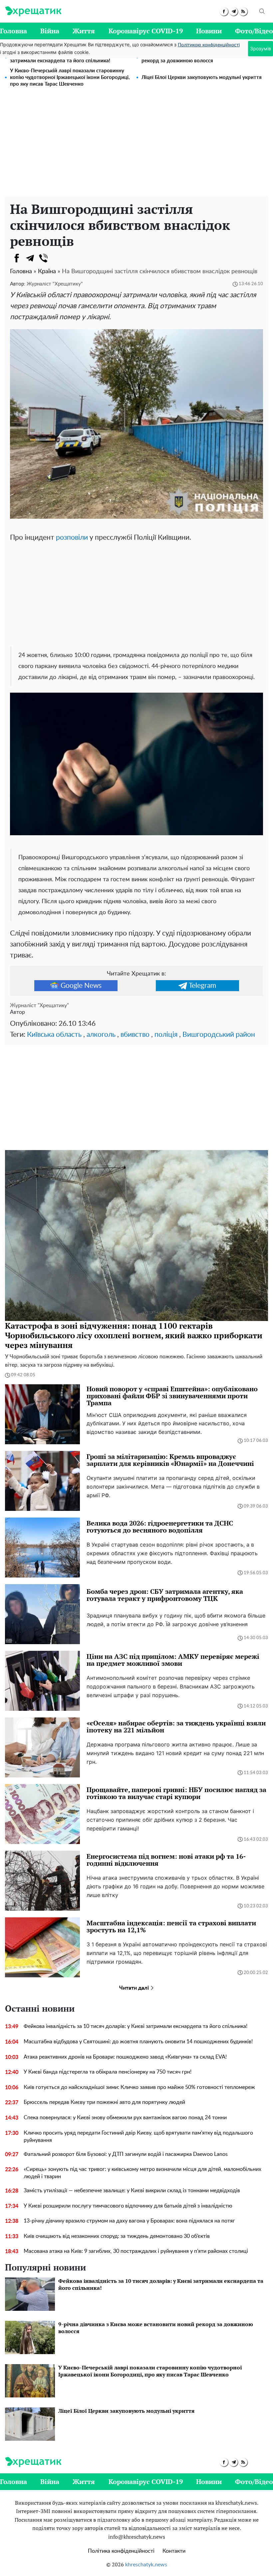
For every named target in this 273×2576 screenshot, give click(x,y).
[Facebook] (17, 258)
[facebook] (224, 11)
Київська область (54, 1035)
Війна (50, 31)
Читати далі (135, 1988)
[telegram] (234, 11)
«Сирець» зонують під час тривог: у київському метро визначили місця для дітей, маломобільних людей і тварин (142, 2173)
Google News (81, 986)
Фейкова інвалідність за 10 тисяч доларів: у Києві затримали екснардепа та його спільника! (136, 2026)
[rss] (243, 11)
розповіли (72, 538)
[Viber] (43, 258)
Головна (13, 31)
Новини (209, 31)
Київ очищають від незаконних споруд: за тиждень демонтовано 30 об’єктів (117, 2236)
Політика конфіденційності (121, 2551)
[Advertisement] (136, 146)
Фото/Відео (254, 31)
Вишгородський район (219, 1035)
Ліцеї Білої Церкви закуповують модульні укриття (202, 77)
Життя (84, 31)
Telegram (202, 986)
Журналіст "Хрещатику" (55, 284)
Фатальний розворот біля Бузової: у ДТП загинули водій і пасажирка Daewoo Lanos (126, 2154)
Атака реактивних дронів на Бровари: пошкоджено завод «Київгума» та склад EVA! (125, 2057)
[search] (262, 11)
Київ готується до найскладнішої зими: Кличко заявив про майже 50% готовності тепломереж (139, 2087)
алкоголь (101, 1035)
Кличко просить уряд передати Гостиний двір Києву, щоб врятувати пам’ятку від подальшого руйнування (138, 2137)
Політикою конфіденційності (209, 45)
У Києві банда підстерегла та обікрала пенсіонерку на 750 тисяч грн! (108, 2072)
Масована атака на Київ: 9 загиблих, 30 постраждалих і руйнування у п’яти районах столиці (136, 2251)
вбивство (135, 1035)
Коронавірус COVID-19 (146, 31)
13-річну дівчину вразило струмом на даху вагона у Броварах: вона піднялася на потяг (129, 2221)
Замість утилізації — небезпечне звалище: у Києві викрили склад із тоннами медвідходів (132, 2191)
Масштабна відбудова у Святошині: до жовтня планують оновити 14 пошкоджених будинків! (138, 2042)
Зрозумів (261, 48)
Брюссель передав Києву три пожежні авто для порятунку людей (104, 2102)
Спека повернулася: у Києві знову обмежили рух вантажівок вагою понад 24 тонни (125, 2118)
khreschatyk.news (146, 2565)
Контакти (174, 2551)
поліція (166, 1035)
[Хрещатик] (33, 11)
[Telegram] (30, 258)
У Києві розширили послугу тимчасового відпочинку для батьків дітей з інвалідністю (128, 2206)
